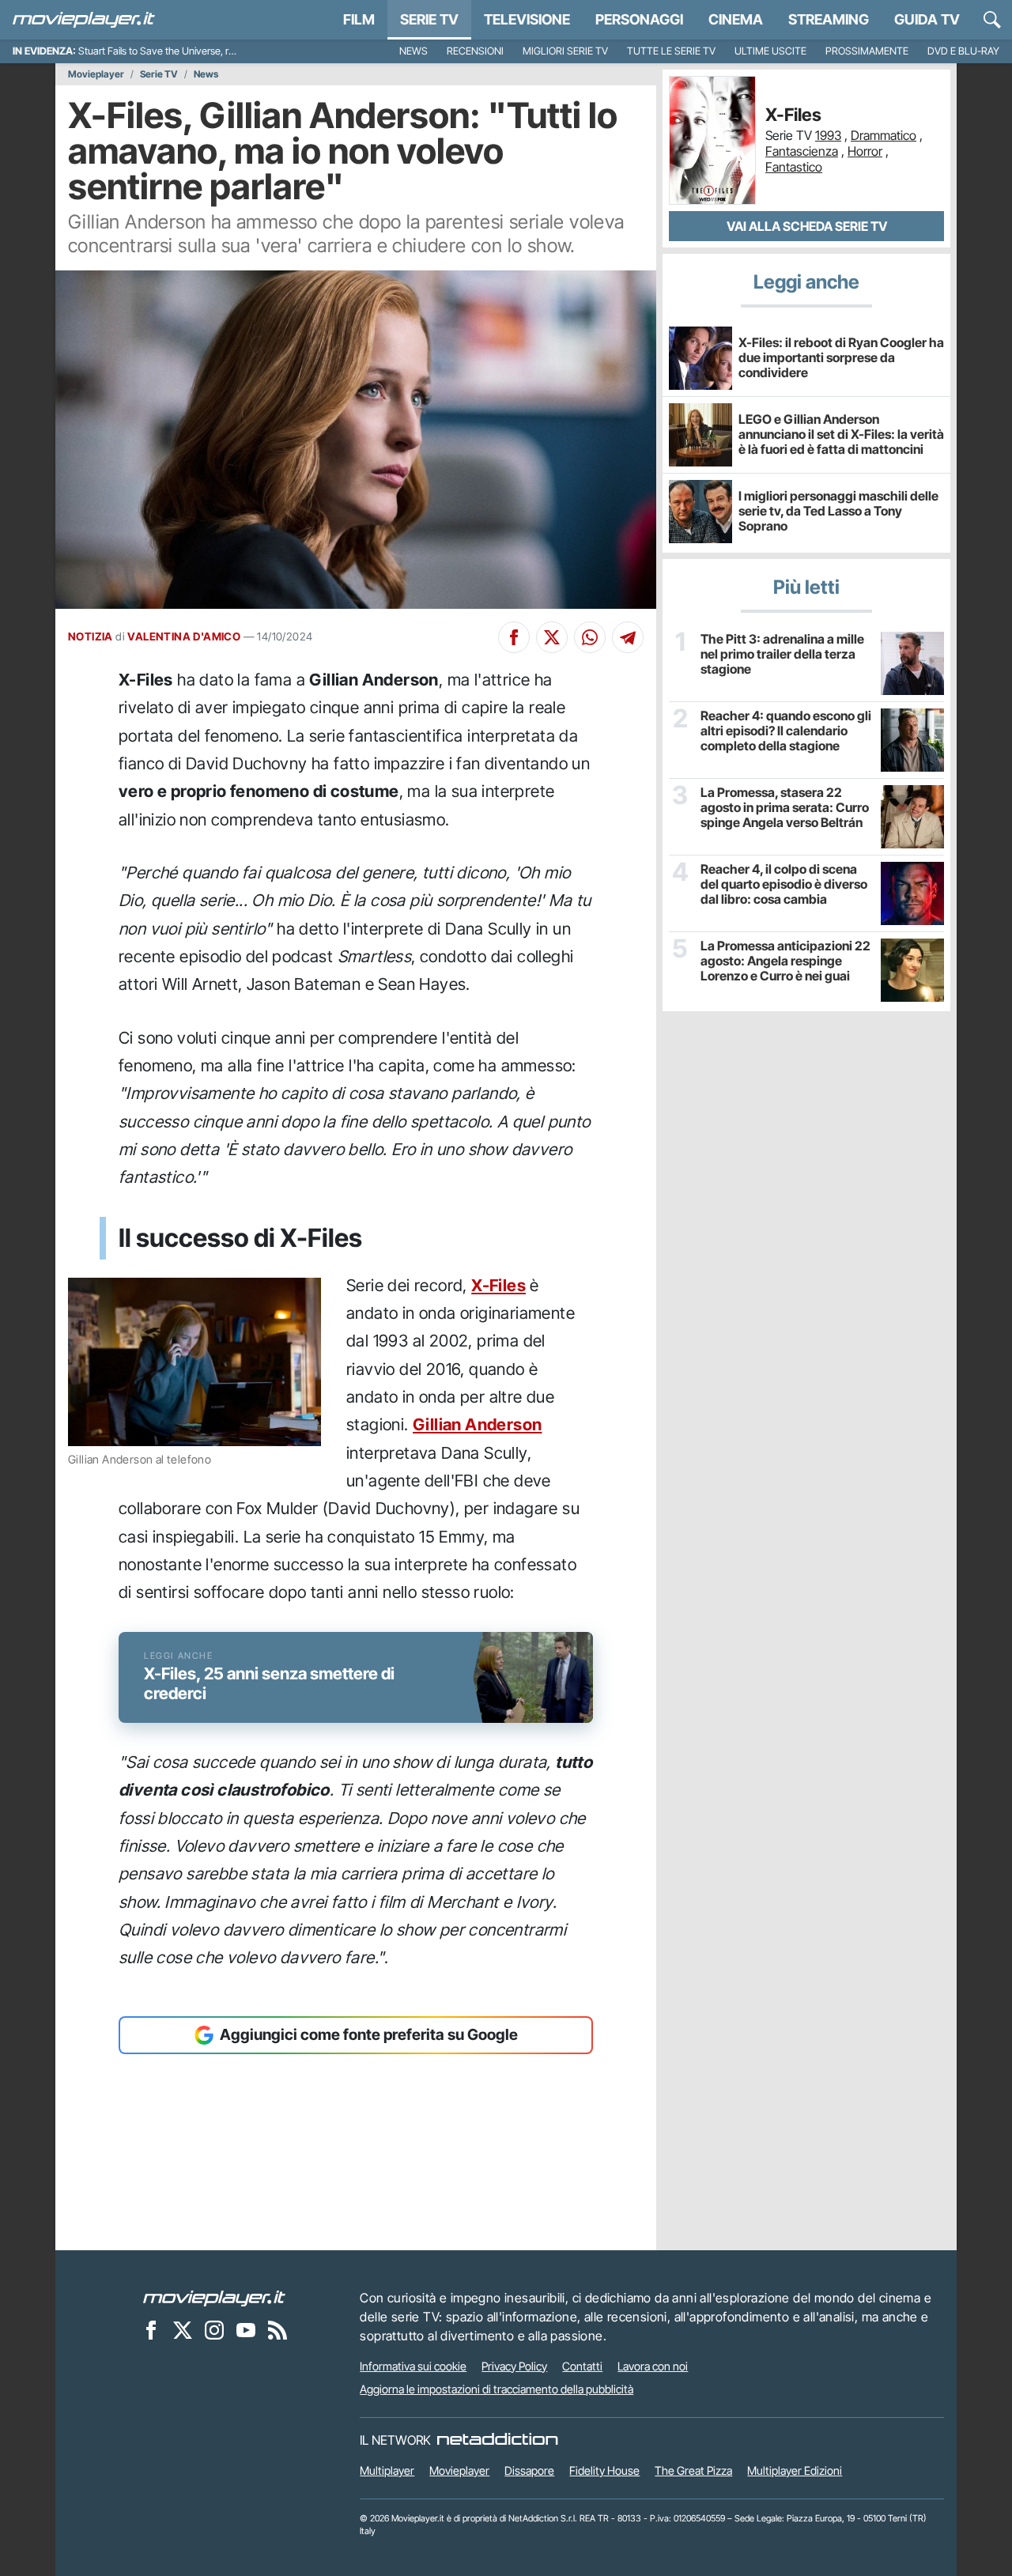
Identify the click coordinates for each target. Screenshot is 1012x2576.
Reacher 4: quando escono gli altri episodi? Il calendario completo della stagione (786, 731)
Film (359, 19)
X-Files (498, 1285)
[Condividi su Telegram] (628, 637)
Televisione (527, 19)
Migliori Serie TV (565, 51)
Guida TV (927, 19)
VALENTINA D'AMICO (184, 636)
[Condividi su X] (552, 637)
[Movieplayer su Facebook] (151, 2330)
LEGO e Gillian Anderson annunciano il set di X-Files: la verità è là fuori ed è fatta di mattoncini (841, 434)
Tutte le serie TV (671, 51)
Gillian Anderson (477, 1424)
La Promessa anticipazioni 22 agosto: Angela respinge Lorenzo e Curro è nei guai (785, 961)
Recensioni (475, 51)
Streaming (829, 19)
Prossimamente (867, 51)
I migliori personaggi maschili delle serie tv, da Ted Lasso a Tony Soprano (838, 511)
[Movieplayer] (214, 2298)
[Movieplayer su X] (183, 2330)
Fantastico (794, 167)
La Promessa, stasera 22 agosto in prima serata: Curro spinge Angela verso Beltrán (785, 808)
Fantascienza (802, 151)
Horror (865, 151)
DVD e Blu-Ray (963, 51)
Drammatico (884, 135)
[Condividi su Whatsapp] (590, 637)
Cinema (736, 19)
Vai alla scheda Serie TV (807, 226)
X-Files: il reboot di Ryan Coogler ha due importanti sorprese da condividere (841, 357)
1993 (828, 135)
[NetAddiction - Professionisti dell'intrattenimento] (497, 2440)
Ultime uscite (770, 51)
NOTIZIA (91, 636)
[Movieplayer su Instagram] (214, 2330)
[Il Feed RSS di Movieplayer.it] (278, 2330)
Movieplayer (96, 74)
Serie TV (429, 19)
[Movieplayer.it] (84, 20)
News (413, 51)
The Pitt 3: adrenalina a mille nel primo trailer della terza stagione (782, 654)
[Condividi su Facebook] (514, 637)
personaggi (639, 19)
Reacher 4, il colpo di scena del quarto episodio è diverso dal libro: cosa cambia (784, 884)
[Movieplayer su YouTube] (246, 2330)
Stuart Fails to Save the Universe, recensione (176, 51)
